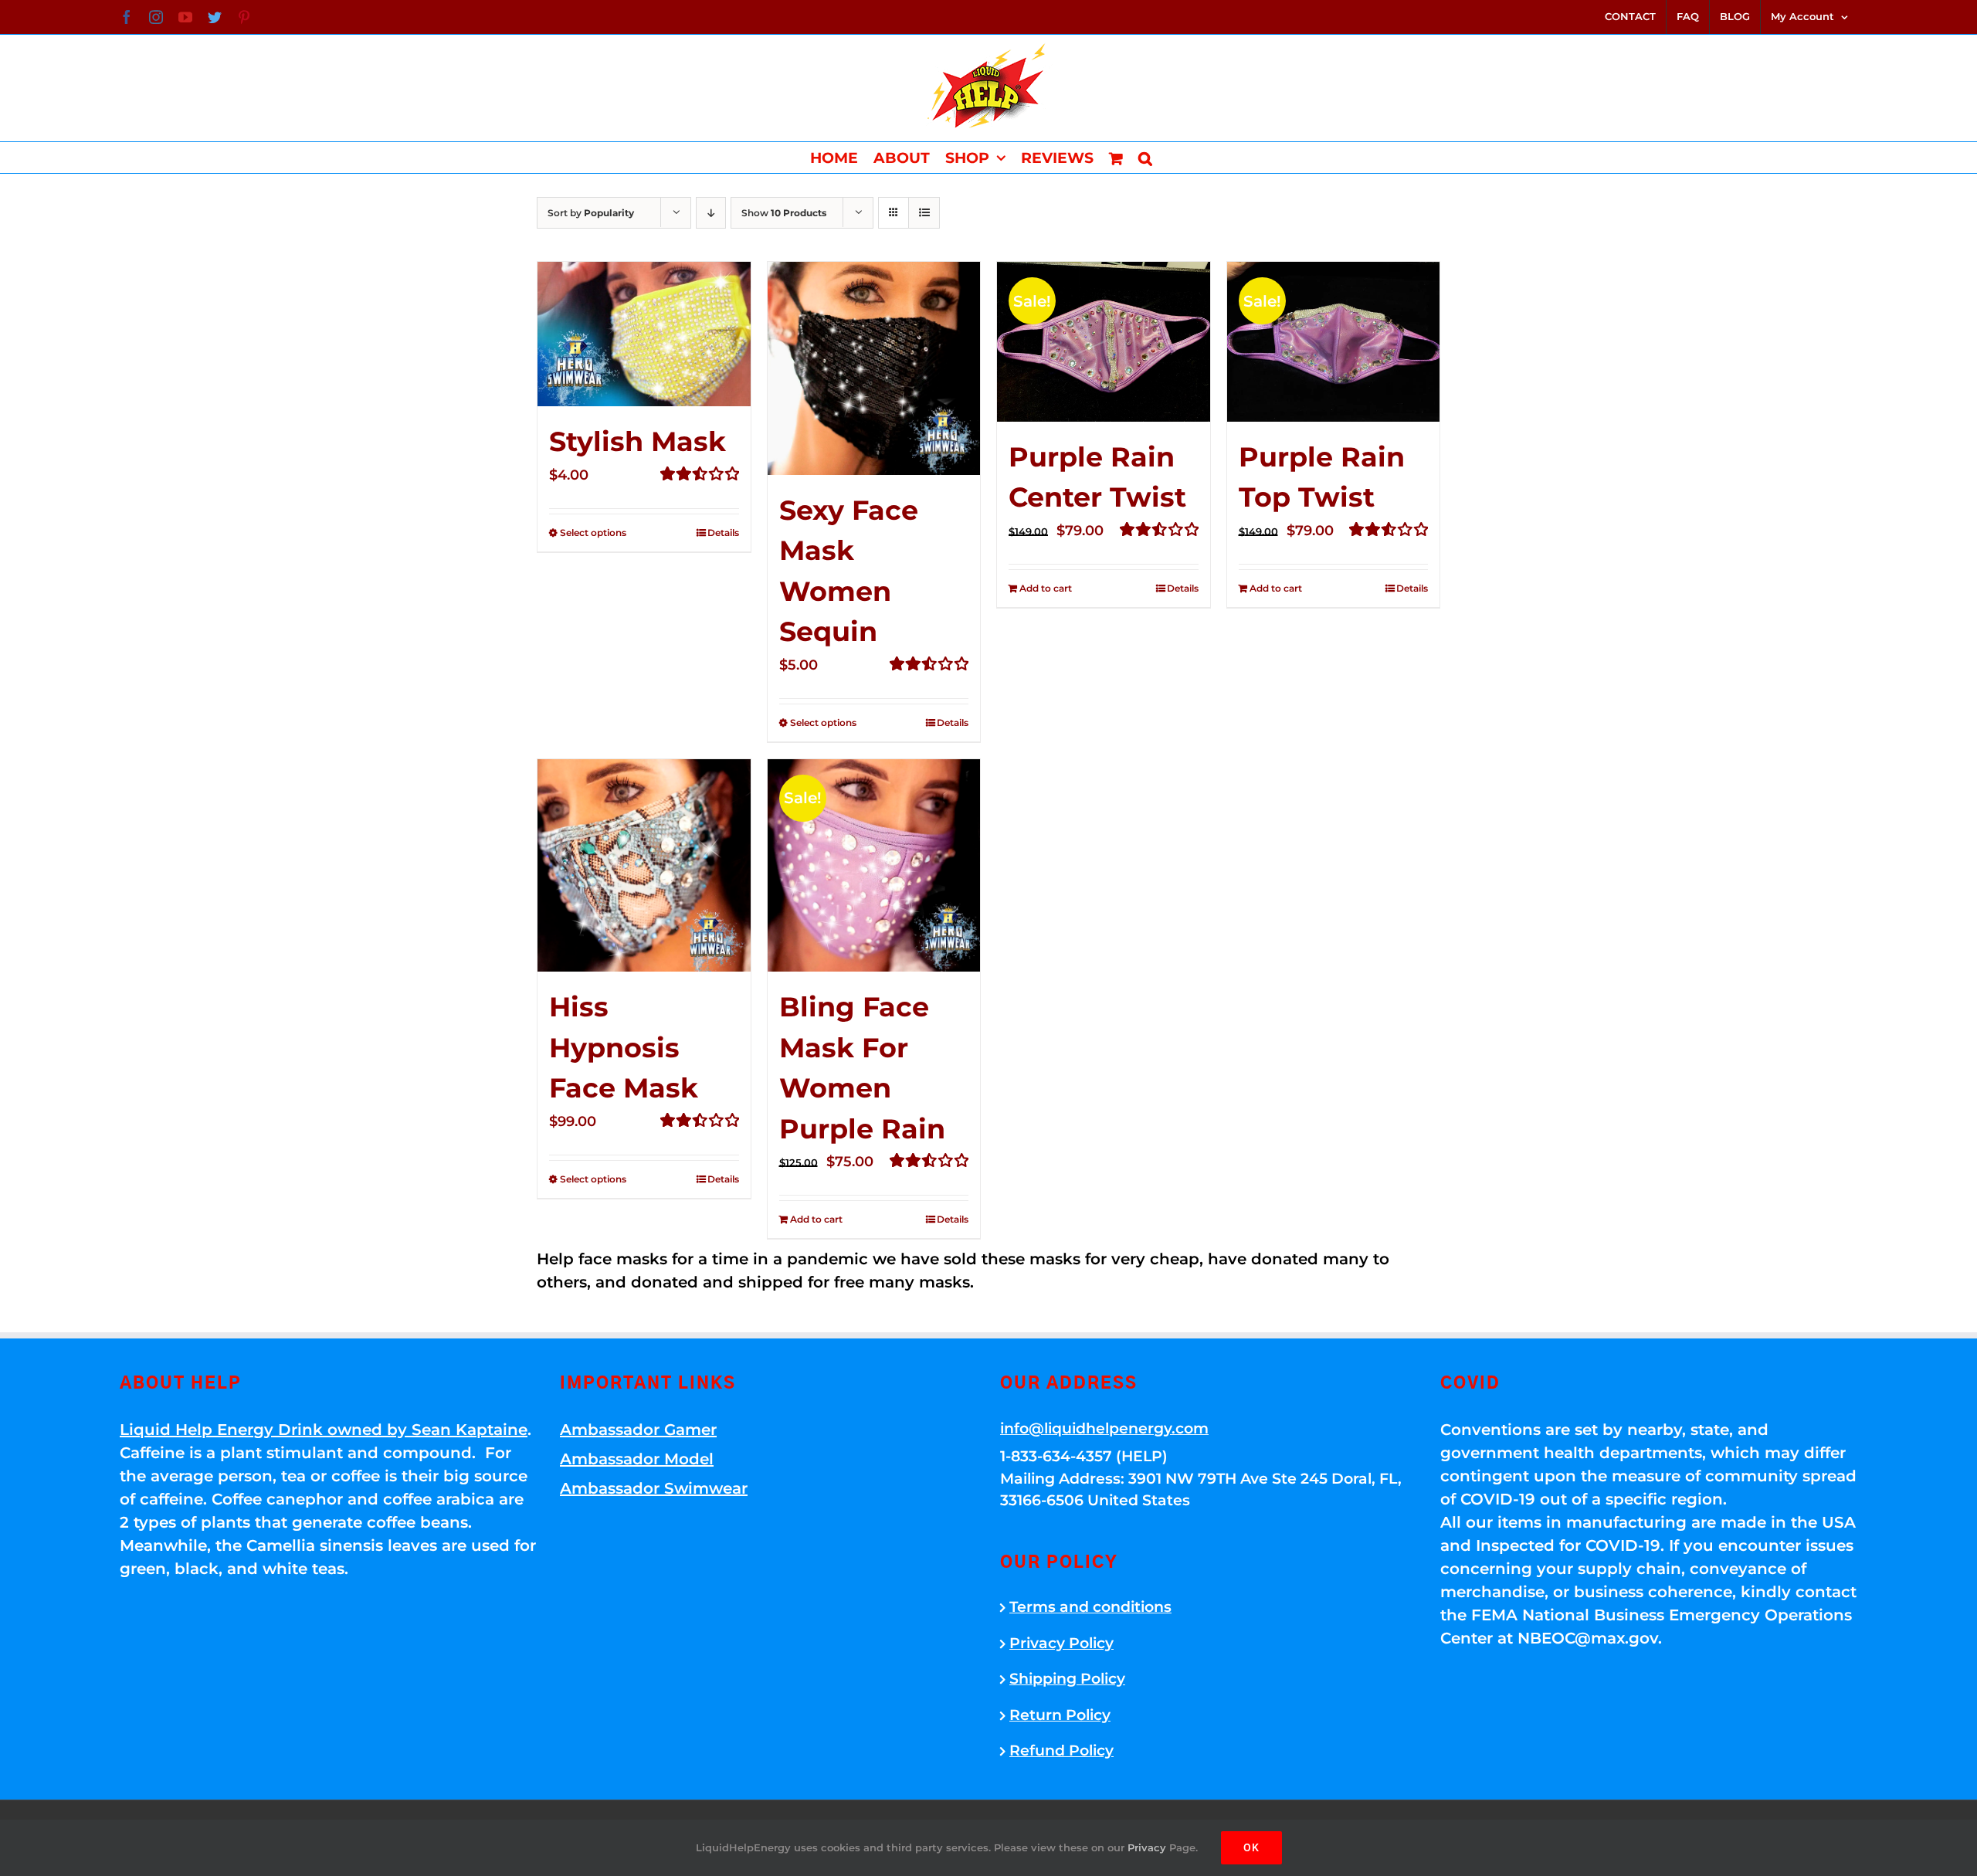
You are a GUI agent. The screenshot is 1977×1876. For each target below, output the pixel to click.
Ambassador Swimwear (654, 1488)
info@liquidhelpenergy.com (1104, 1428)
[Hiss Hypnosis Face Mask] (644, 866)
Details (723, 533)
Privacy (1147, 1847)
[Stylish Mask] (644, 334)
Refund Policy (1061, 1750)
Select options (593, 533)
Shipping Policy (1067, 1679)
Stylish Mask (638, 441)
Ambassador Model (637, 1459)
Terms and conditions (1090, 1607)
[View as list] (924, 213)
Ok (1251, 1847)
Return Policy (1060, 1715)
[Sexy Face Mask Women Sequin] (874, 368)
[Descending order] (711, 213)
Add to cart (1046, 588)
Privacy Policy (1061, 1643)
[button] (1145, 158)
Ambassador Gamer (638, 1430)
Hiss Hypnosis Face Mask (624, 1047)
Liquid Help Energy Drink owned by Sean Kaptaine (324, 1430)
